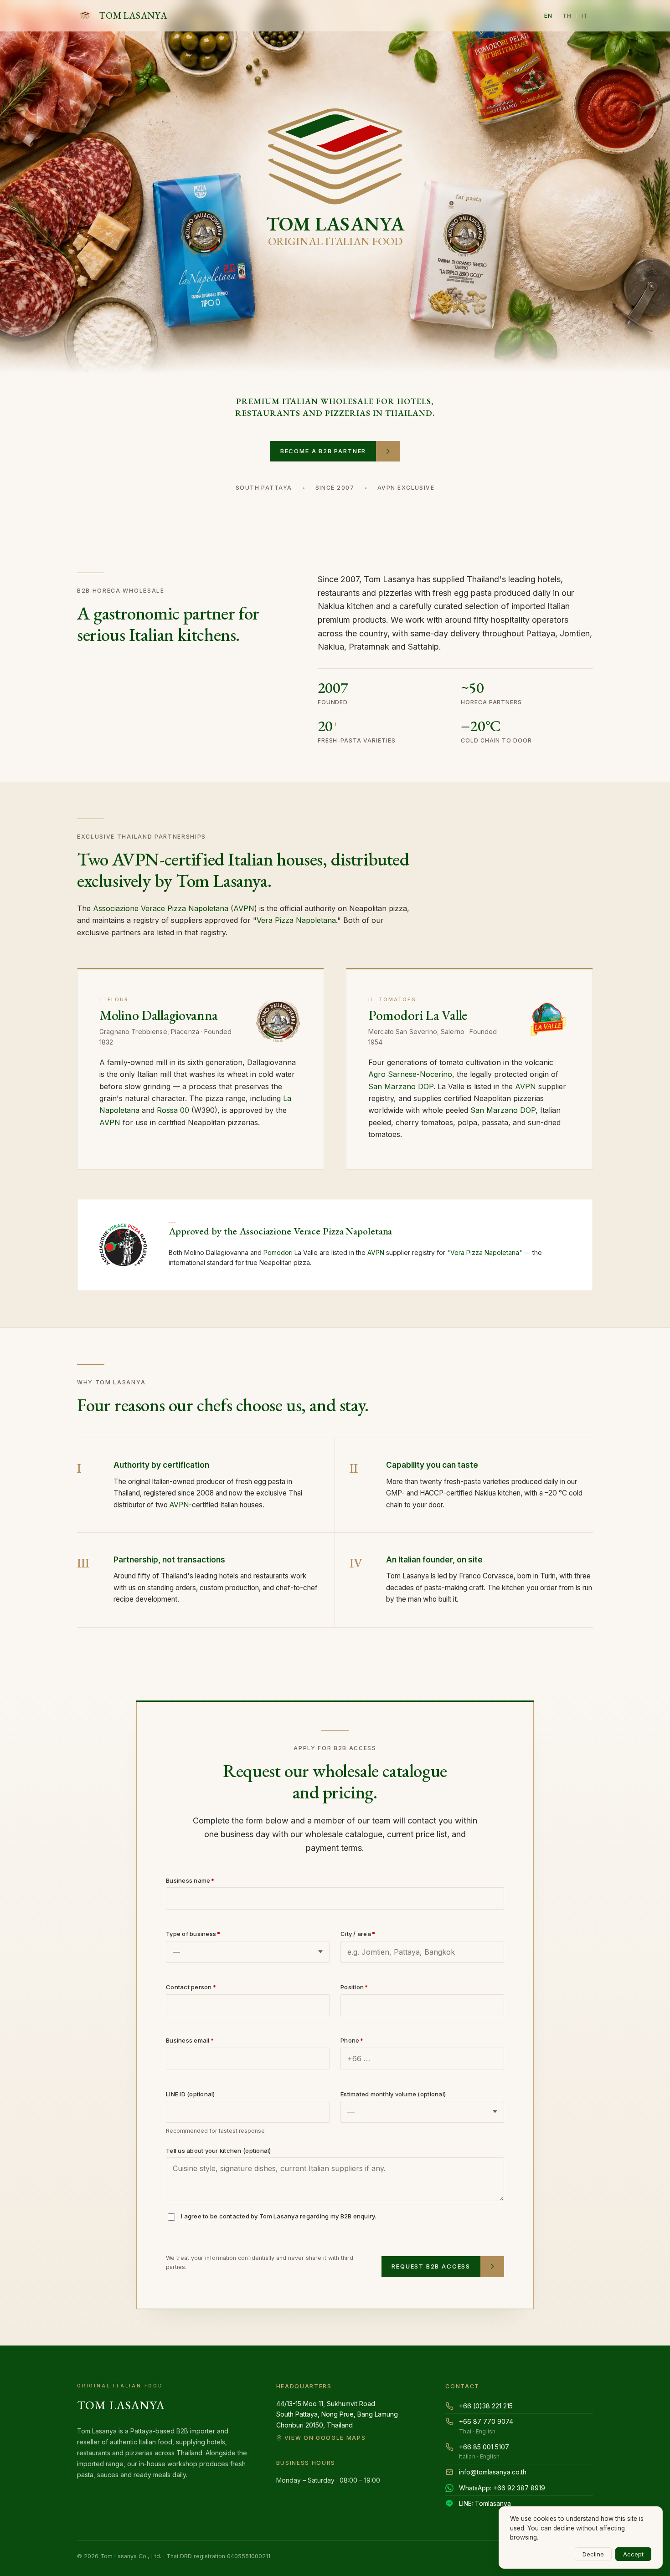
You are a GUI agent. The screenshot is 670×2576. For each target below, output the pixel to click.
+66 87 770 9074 (486, 2426)
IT (585, 15)
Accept (633, 2554)
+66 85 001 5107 (484, 2452)
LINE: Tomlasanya (485, 2503)
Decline (593, 2554)
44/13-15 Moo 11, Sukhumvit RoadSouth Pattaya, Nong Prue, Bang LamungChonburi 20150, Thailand (337, 2420)
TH (567, 15)
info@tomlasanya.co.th (493, 2472)
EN (549, 15)
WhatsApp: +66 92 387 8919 (502, 2488)
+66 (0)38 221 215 (486, 2406)
